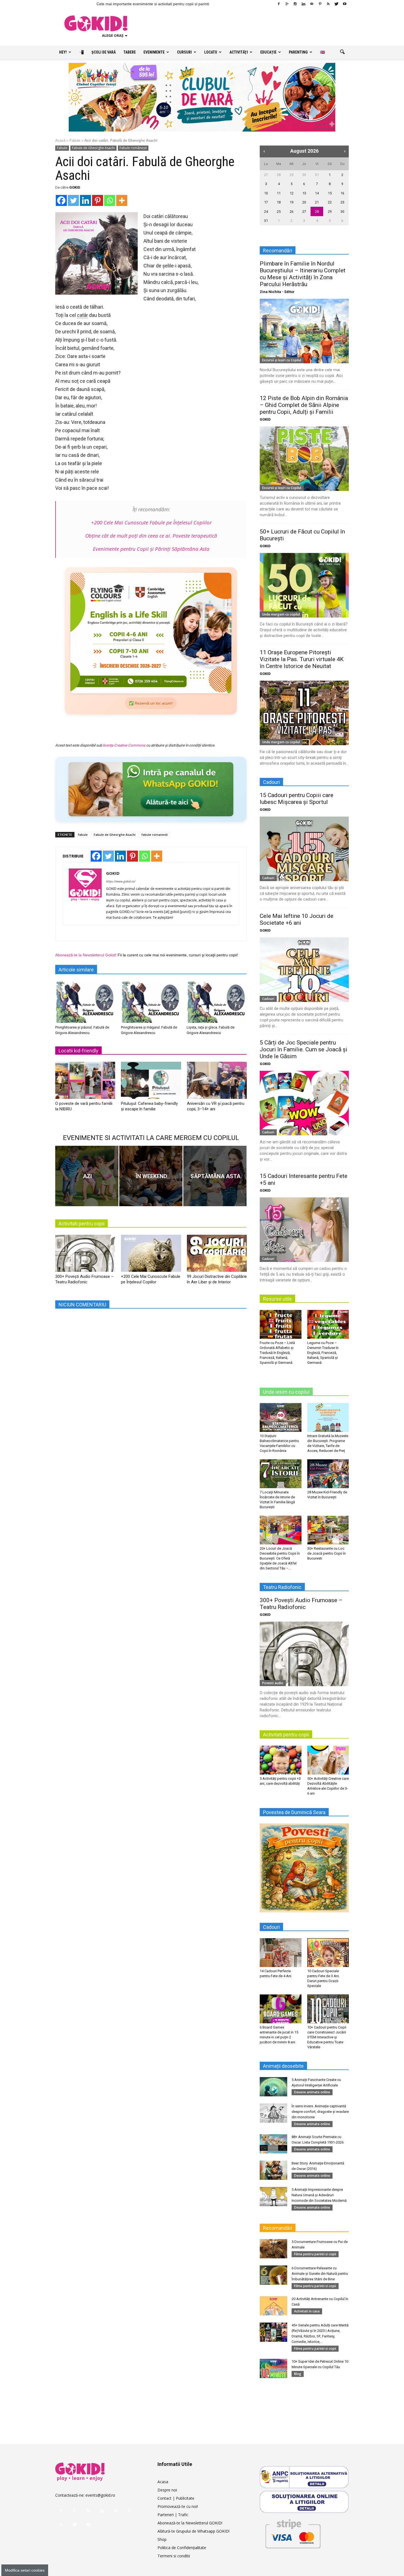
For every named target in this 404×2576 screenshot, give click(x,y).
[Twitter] (336, 4)
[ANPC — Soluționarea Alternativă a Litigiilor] (304, 2477)
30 (304, 175)
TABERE (130, 52)
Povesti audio (273, 1683)
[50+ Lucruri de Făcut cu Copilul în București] (304, 585)
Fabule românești (133, 148)
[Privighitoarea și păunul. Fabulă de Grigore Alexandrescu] (85, 1002)
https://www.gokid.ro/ (121, 881)
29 (292, 175)
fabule (83, 835)
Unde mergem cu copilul (281, 614)
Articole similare (76, 970)
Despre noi (167, 2490)
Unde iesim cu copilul (286, 1392)
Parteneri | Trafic (173, 2515)
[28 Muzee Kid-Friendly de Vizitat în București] (328, 1474)
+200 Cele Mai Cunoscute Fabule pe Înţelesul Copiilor (151, 522)
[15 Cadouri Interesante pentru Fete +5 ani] (304, 1230)
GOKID (75, 187)
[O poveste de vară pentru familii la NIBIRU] (85, 1082)
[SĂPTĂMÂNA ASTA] (215, 1176)
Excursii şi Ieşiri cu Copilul (282, 360)
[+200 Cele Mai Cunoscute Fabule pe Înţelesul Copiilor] (151, 1255)
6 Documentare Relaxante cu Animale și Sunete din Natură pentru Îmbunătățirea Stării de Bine (320, 2274)
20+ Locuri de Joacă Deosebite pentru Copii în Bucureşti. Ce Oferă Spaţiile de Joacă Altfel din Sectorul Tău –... (280, 1558)
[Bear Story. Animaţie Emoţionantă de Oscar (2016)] (273, 2170)
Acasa (163, 2482)
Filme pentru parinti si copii (315, 2254)
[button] (342, 52)
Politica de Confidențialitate (182, 2548)
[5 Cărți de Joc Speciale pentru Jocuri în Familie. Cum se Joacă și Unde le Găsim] (304, 1103)
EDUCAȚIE (268, 52)
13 (304, 193)
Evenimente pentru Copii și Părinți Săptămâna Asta (151, 549)
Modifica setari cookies (25, 2570)
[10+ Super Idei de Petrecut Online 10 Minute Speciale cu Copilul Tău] (273, 2368)
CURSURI (184, 52)
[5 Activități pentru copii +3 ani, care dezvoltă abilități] (281, 1760)
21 (317, 202)
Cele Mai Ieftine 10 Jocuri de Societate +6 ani (297, 919)
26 (292, 212)
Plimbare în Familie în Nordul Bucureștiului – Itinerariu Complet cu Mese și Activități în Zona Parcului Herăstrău (303, 274)
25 (279, 212)
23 (342, 202)
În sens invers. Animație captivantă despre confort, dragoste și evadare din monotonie (320, 2112)
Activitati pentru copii (81, 1224)
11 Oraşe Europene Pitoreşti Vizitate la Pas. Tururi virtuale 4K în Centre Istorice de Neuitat (302, 659)
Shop (162, 2539)
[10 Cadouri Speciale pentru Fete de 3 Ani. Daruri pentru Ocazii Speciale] (328, 1952)
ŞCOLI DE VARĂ (104, 52)
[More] (122, 200)
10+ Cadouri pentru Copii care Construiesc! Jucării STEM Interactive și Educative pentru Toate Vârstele (327, 2037)
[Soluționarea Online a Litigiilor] (304, 2502)
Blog (298, 2374)
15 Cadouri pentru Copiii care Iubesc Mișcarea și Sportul (297, 799)
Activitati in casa (307, 2311)
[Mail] (312, 4)
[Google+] (287, 4)
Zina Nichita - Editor (277, 292)
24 (266, 212)
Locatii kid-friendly (78, 1051)
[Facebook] (279, 4)
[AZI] (87, 1176)
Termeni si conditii (174, 2556)
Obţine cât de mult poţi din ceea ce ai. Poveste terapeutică (151, 536)
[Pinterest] (320, 4)
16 (342, 193)
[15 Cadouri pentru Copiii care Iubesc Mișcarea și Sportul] (304, 849)
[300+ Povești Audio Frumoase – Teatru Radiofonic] (85, 1255)
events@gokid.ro (100, 2495)
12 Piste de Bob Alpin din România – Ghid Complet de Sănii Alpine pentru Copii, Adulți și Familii (304, 405)
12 (292, 193)
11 (279, 193)
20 (304, 202)
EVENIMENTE (154, 52)
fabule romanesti (155, 835)
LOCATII (211, 52)
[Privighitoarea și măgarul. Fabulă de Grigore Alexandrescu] (151, 1002)
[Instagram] (295, 4)
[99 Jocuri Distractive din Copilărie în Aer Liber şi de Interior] (217, 1255)
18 (279, 202)
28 (279, 175)
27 (266, 175)
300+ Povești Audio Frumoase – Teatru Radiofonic (301, 1604)
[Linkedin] (303, 4)
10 (266, 193)
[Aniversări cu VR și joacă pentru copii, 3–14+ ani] (217, 1082)
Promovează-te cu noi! (178, 2506)
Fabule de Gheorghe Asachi (93, 148)
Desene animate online (312, 2092)
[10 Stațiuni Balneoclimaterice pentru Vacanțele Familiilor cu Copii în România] (281, 1417)
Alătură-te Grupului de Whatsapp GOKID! (193, 2531)
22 (330, 202)
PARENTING (298, 52)
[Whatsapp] (110, 200)
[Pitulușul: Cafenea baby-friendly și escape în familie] (151, 1082)
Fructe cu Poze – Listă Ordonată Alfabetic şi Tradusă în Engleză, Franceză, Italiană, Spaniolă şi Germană (277, 1353)
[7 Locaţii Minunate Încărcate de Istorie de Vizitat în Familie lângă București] (281, 1474)
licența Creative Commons (124, 745)
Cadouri (268, 878)
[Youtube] (345, 4)
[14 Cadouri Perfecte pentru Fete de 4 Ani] (281, 1952)
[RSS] (328, 4)
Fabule (75, 140)
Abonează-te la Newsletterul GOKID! (190, 2523)
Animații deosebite (283, 2066)
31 (317, 175)
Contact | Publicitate (176, 2498)
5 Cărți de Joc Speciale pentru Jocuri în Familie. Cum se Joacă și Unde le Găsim (304, 1049)
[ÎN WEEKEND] (151, 1176)
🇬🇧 (323, 52)
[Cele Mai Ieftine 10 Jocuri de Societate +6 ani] (304, 970)
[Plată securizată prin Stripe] (293, 2533)
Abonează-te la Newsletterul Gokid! (86, 955)
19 (292, 202)
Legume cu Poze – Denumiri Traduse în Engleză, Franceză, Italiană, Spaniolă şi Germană (323, 1353)
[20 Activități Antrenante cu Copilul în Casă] (273, 2306)
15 (330, 193)
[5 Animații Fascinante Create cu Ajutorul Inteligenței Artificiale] (273, 2087)
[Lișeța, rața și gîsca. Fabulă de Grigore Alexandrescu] (217, 1002)
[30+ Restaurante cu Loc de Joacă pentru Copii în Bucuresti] (328, 1530)
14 (317, 193)
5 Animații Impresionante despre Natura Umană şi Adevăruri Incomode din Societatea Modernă (319, 2195)
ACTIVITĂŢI (239, 52)
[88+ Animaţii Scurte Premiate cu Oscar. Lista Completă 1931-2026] (273, 2144)
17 (266, 202)
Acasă (60, 140)
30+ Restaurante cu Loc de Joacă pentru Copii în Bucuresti (326, 1553)
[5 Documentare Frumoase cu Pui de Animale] (273, 2249)
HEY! (63, 52)
